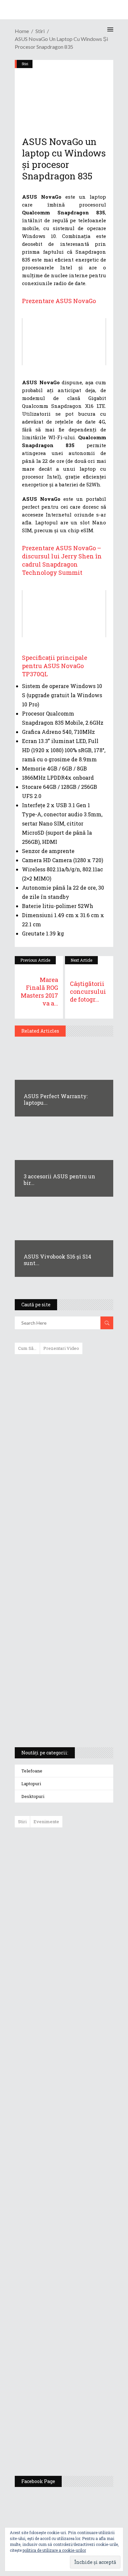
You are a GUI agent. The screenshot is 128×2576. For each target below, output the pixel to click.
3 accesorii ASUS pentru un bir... (59, 1179)
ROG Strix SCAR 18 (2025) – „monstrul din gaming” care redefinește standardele (56, 1718)
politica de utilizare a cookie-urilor (54, 2550)
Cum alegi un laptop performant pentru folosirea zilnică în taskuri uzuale (62, 1463)
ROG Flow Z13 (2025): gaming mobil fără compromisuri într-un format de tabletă (63, 1622)
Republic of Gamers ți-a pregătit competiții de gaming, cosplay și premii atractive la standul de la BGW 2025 (83, 2278)
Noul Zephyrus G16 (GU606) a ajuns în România (83, 1900)
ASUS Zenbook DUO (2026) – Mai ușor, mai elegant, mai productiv (82, 2087)
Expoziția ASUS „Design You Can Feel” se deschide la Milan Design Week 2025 (81, 2440)
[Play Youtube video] (64, 342)
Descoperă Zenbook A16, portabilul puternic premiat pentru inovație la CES (57, 1553)
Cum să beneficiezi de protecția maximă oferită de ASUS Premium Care (64, 1428)
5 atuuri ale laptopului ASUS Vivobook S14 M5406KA (58, 1687)
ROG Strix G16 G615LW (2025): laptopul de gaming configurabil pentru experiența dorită (62, 1587)
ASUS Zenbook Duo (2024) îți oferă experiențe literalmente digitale (64, 1370)
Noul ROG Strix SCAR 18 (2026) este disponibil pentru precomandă (79, 1941)
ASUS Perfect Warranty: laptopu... (56, 1099)
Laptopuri (31, 1784)
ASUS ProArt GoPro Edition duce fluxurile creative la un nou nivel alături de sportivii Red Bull (83, 1856)
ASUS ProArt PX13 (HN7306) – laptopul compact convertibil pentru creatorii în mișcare (58, 1656)
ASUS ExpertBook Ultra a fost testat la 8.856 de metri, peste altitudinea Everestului (82, 1988)
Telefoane (32, 1771)
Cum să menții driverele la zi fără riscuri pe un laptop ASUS (63, 1522)
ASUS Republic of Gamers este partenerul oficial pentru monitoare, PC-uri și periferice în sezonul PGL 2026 (83, 2211)
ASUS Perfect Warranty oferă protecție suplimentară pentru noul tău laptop (80, 2039)
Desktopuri (33, 1796)
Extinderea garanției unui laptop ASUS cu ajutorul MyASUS (63, 1494)
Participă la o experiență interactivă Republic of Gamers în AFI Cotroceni (78, 2342)
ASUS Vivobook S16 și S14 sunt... (57, 1260)
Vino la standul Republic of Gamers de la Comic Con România (80, 2393)
